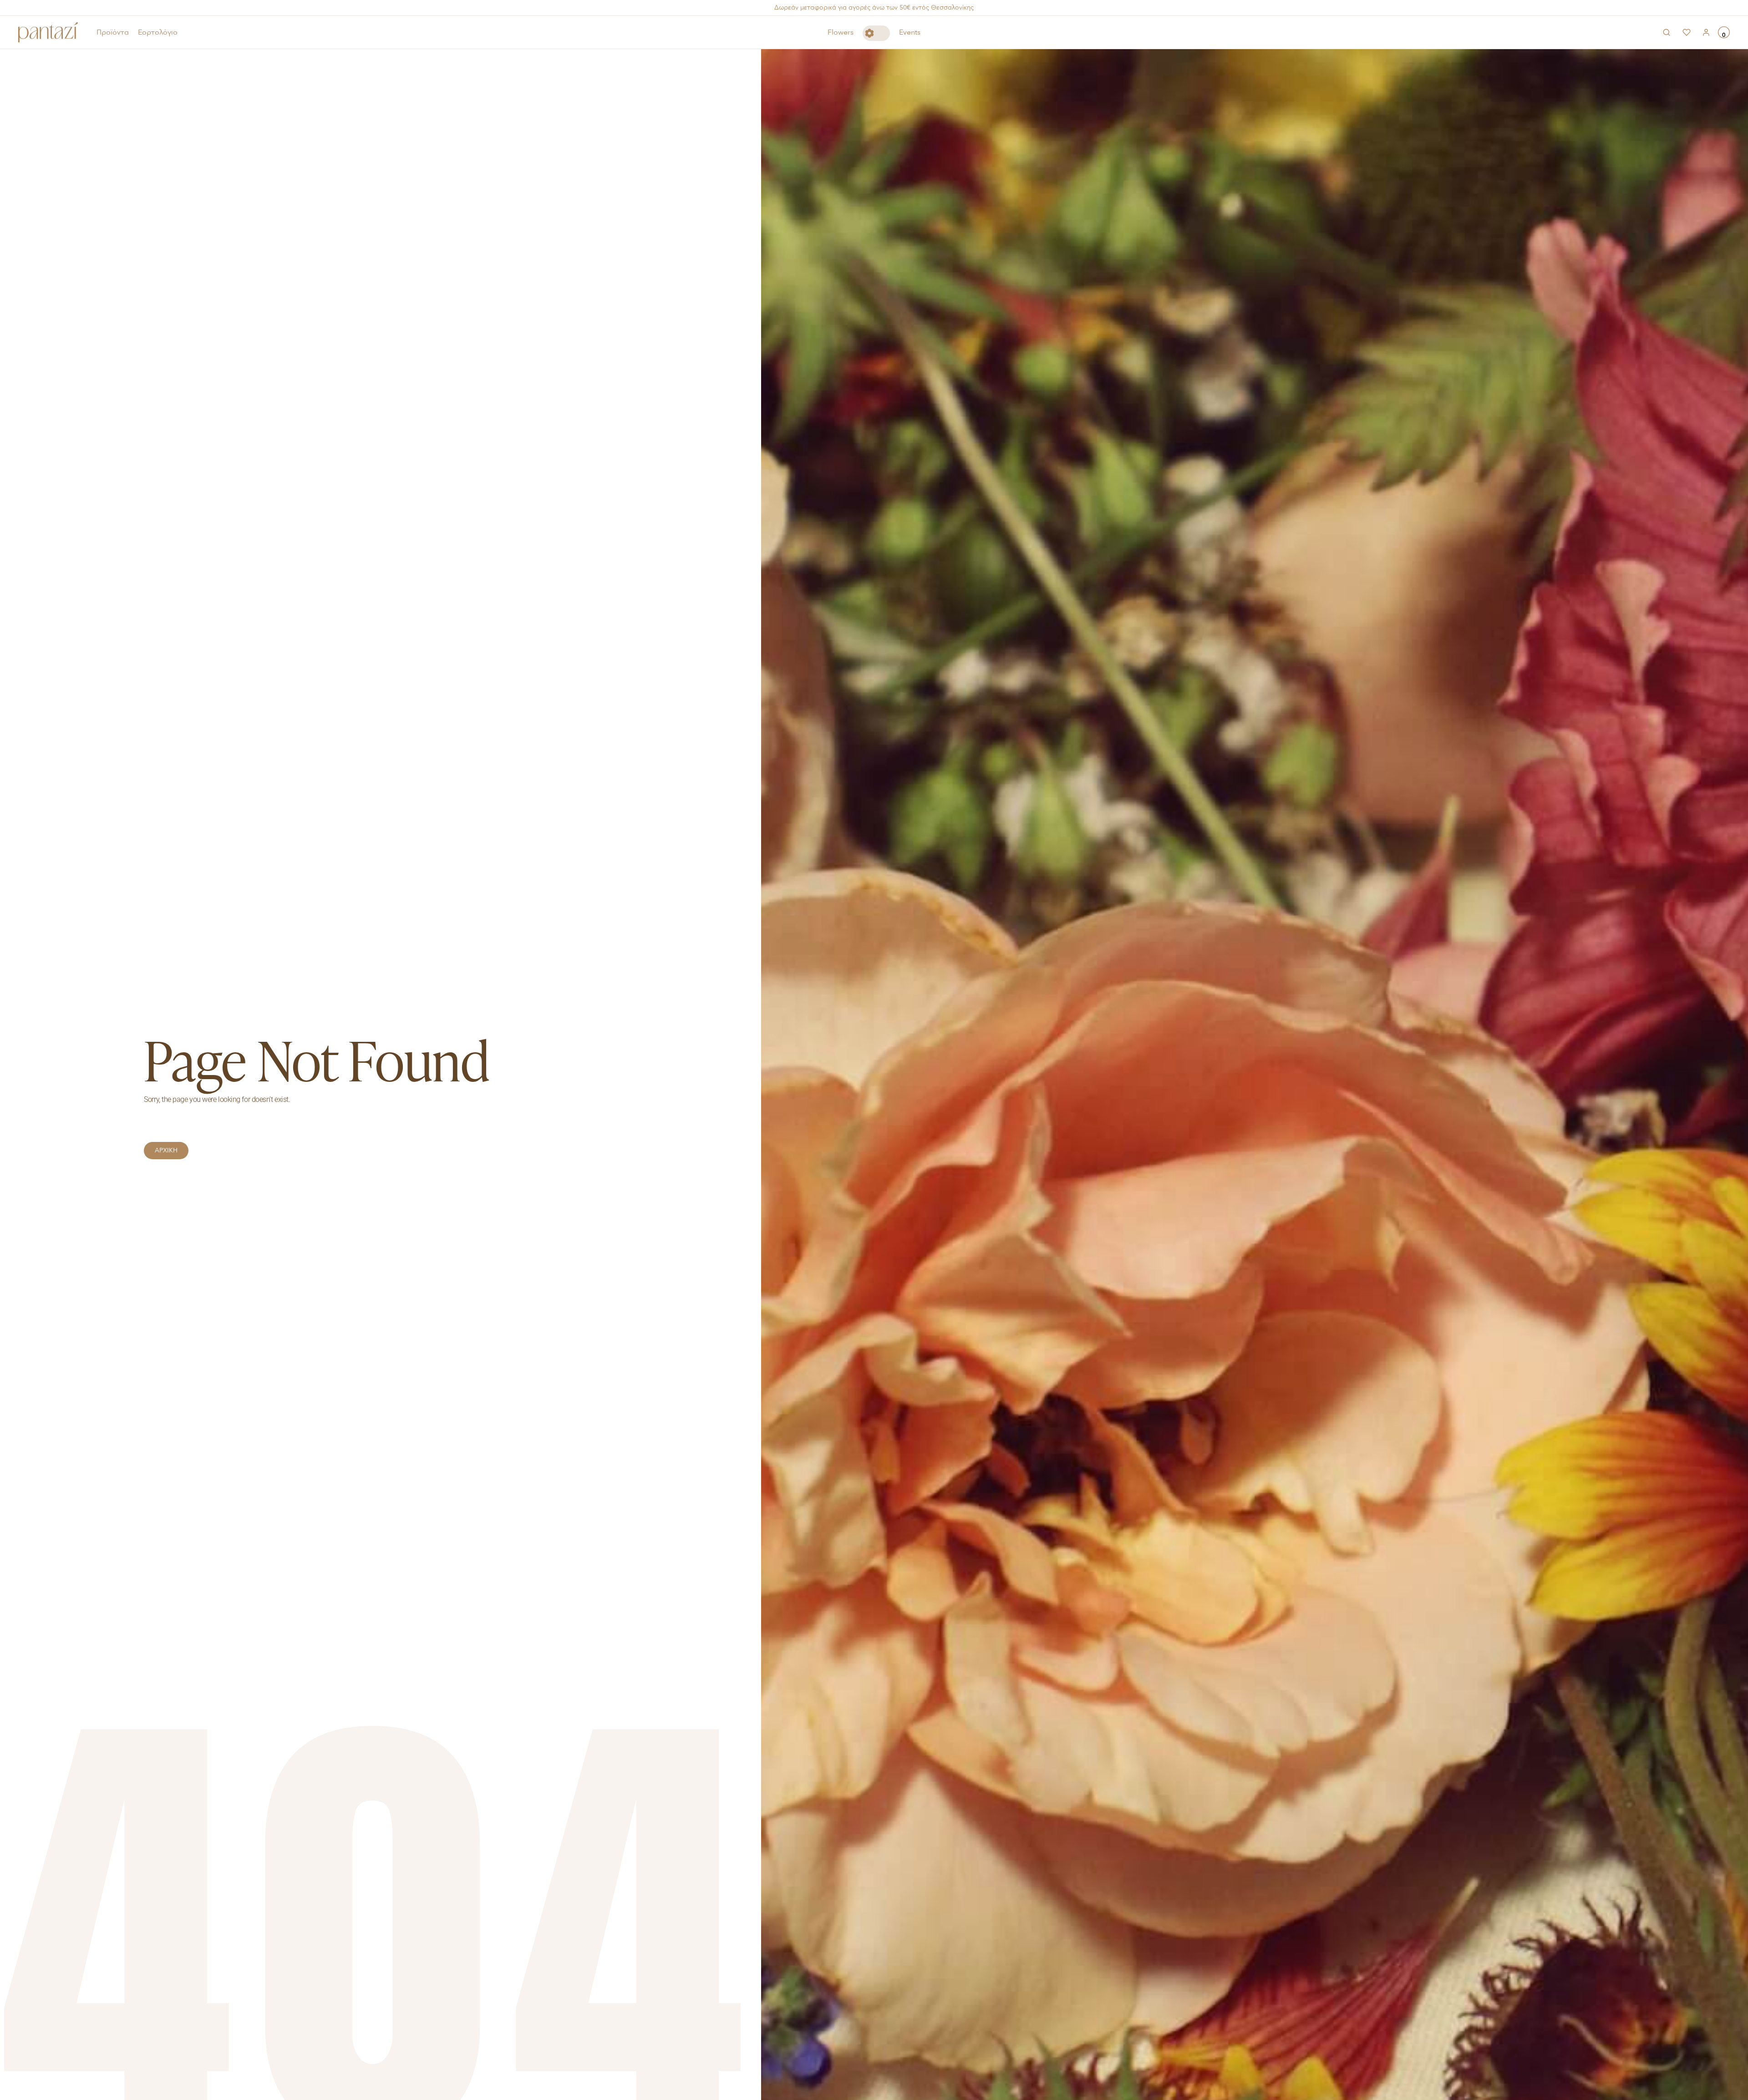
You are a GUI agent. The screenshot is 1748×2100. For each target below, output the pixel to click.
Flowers (841, 32)
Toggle (876, 33)
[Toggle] (876, 33)
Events (910, 32)
